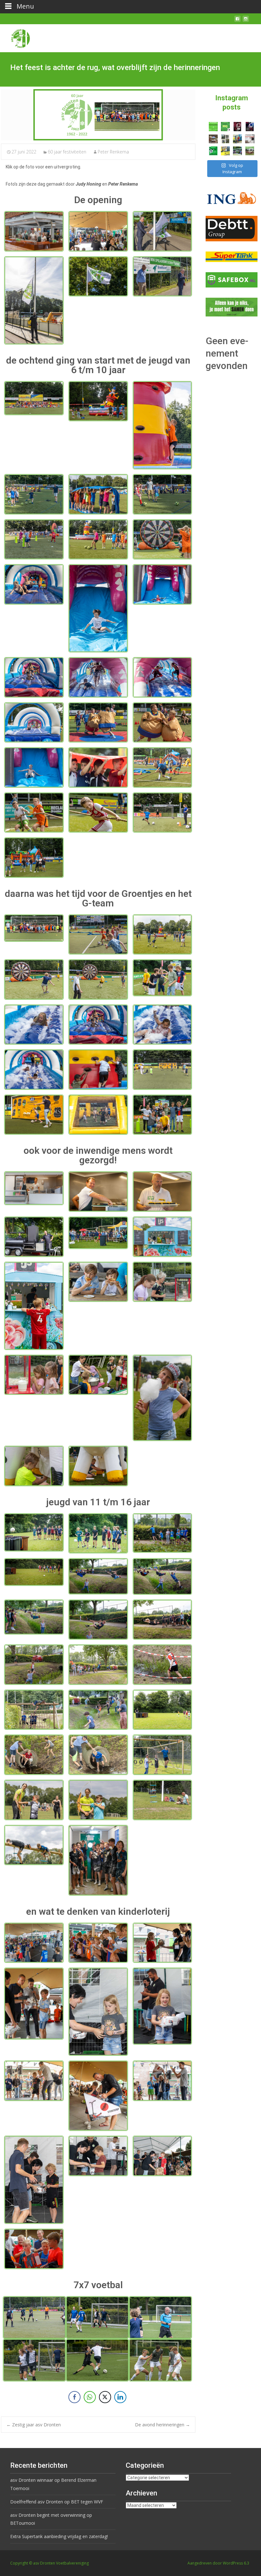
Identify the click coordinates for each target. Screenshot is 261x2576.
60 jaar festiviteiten (67, 152)
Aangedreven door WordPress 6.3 (218, 2563)
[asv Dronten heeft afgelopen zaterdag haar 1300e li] (237, 139)
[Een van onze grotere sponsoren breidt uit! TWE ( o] (250, 126)
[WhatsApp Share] (90, 2397)
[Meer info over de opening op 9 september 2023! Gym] (237, 126)
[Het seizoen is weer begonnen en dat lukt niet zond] (225, 126)
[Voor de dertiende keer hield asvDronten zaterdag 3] (237, 151)
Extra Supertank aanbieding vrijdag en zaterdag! (59, 2536)
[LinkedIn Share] (120, 2397)
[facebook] (237, 21)
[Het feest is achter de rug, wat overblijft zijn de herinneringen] (98, 115)
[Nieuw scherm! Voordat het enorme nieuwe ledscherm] (225, 139)
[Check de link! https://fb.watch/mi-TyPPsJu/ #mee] (213, 139)
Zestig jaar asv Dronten (34, 2425)
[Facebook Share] (74, 2397)
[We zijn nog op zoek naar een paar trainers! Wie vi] (213, 126)
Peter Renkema (113, 152)
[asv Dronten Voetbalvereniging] (15, 37)
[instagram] (246, 21)
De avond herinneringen (162, 2425)
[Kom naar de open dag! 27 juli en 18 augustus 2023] (250, 139)
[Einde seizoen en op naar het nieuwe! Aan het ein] (225, 151)
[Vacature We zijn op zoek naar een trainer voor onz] (213, 151)
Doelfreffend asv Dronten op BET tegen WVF (57, 2502)
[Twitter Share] (105, 2397)
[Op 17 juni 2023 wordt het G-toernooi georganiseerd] (250, 151)
